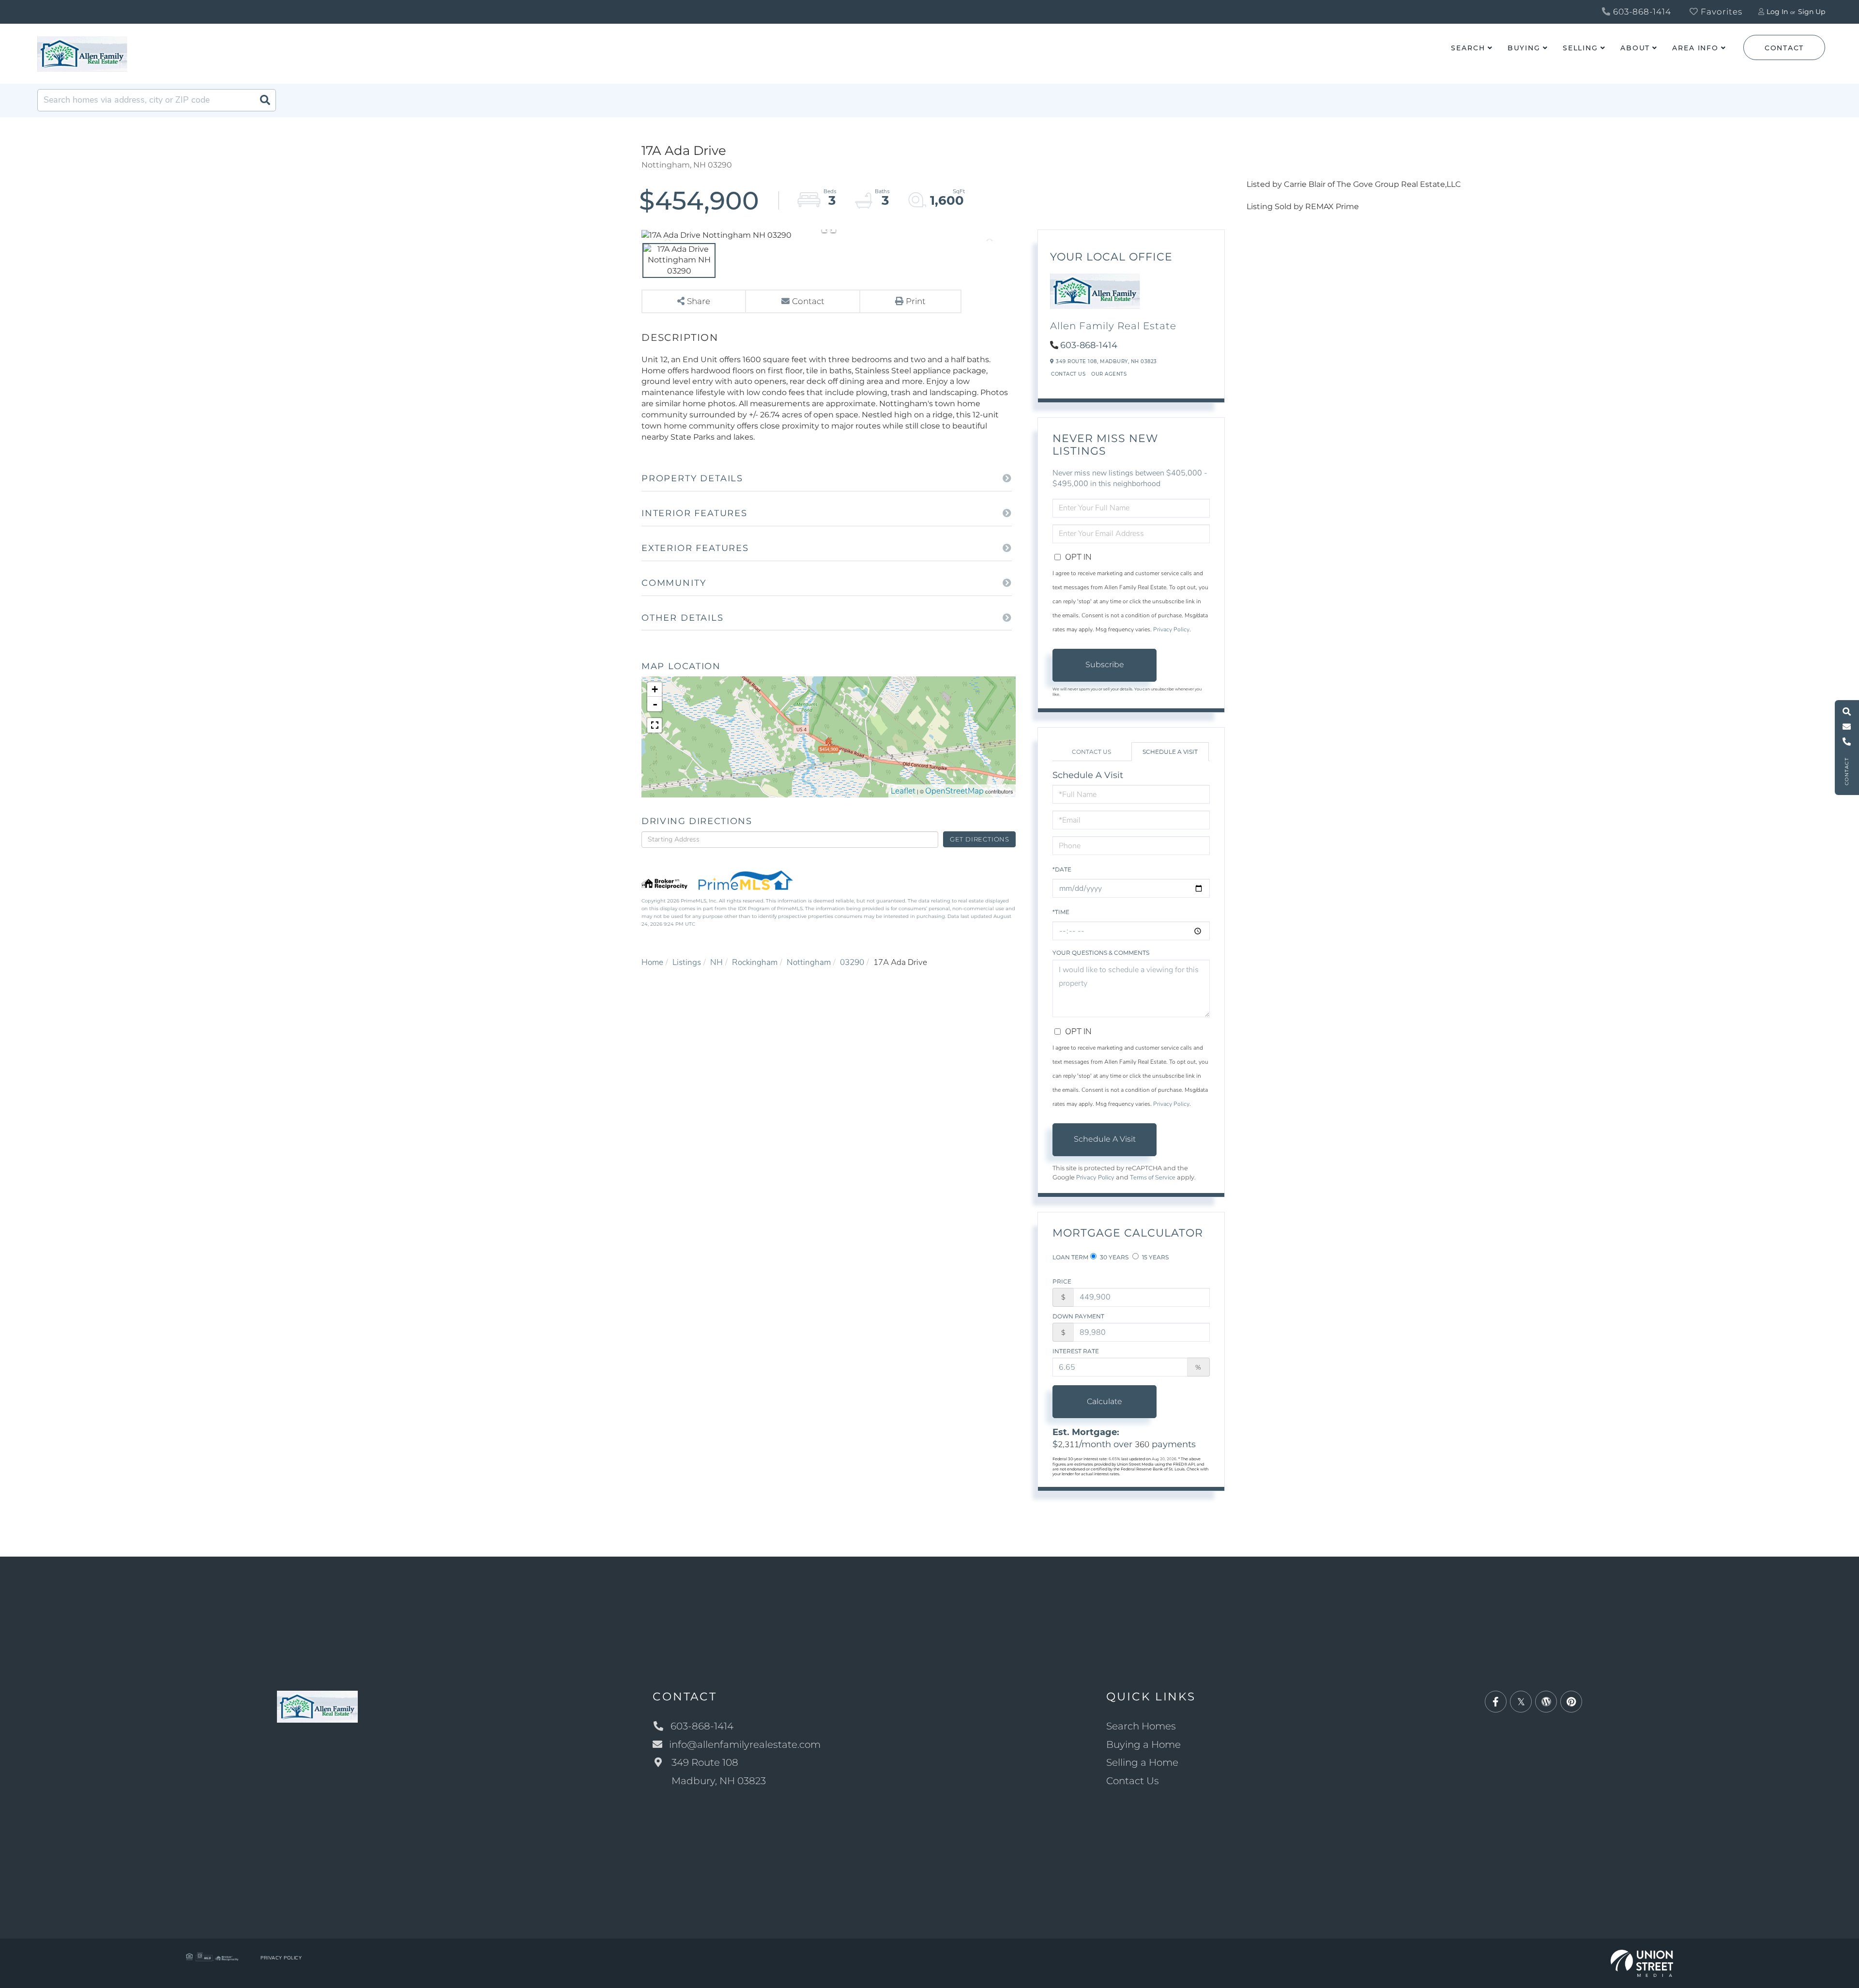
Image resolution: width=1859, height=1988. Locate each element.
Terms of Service (1153, 1178)
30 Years (1113, 1257)
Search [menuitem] (1468, 48)
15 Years (1155, 1257)
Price (1062, 1281)
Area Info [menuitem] (1695, 48)
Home (652, 962)
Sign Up (1812, 12)
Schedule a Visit (1170, 752)
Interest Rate (1076, 1351)
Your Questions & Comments (1101, 953)
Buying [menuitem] (1524, 48)
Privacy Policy (1171, 629)
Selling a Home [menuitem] (1142, 1762)
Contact (1784, 48)
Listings (687, 962)
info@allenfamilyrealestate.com (745, 1744)
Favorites (1720, 12)
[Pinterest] (1571, 1702)
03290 (852, 962)
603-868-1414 (1641, 12)
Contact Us (1068, 374)
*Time (1061, 912)
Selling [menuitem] (1580, 48)
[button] (265, 100)
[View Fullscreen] (655, 725)
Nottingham (809, 962)
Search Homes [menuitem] (1141, 1726)
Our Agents (1109, 374)
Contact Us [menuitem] (1133, 1781)
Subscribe (1105, 665)
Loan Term (1070, 1257)
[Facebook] (1496, 1702)
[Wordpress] (1546, 1702)
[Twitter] (1521, 1702)
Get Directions (980, 839)
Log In (1777, 12)
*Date (1062, 869)
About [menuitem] (1635, 48)
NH (716, 962)
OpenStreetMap (954, 791)
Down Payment (1078, 1316)
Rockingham (755, 962)
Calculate (1105, 1401)
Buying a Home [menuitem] (1143, 1744)
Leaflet (903, 791)
